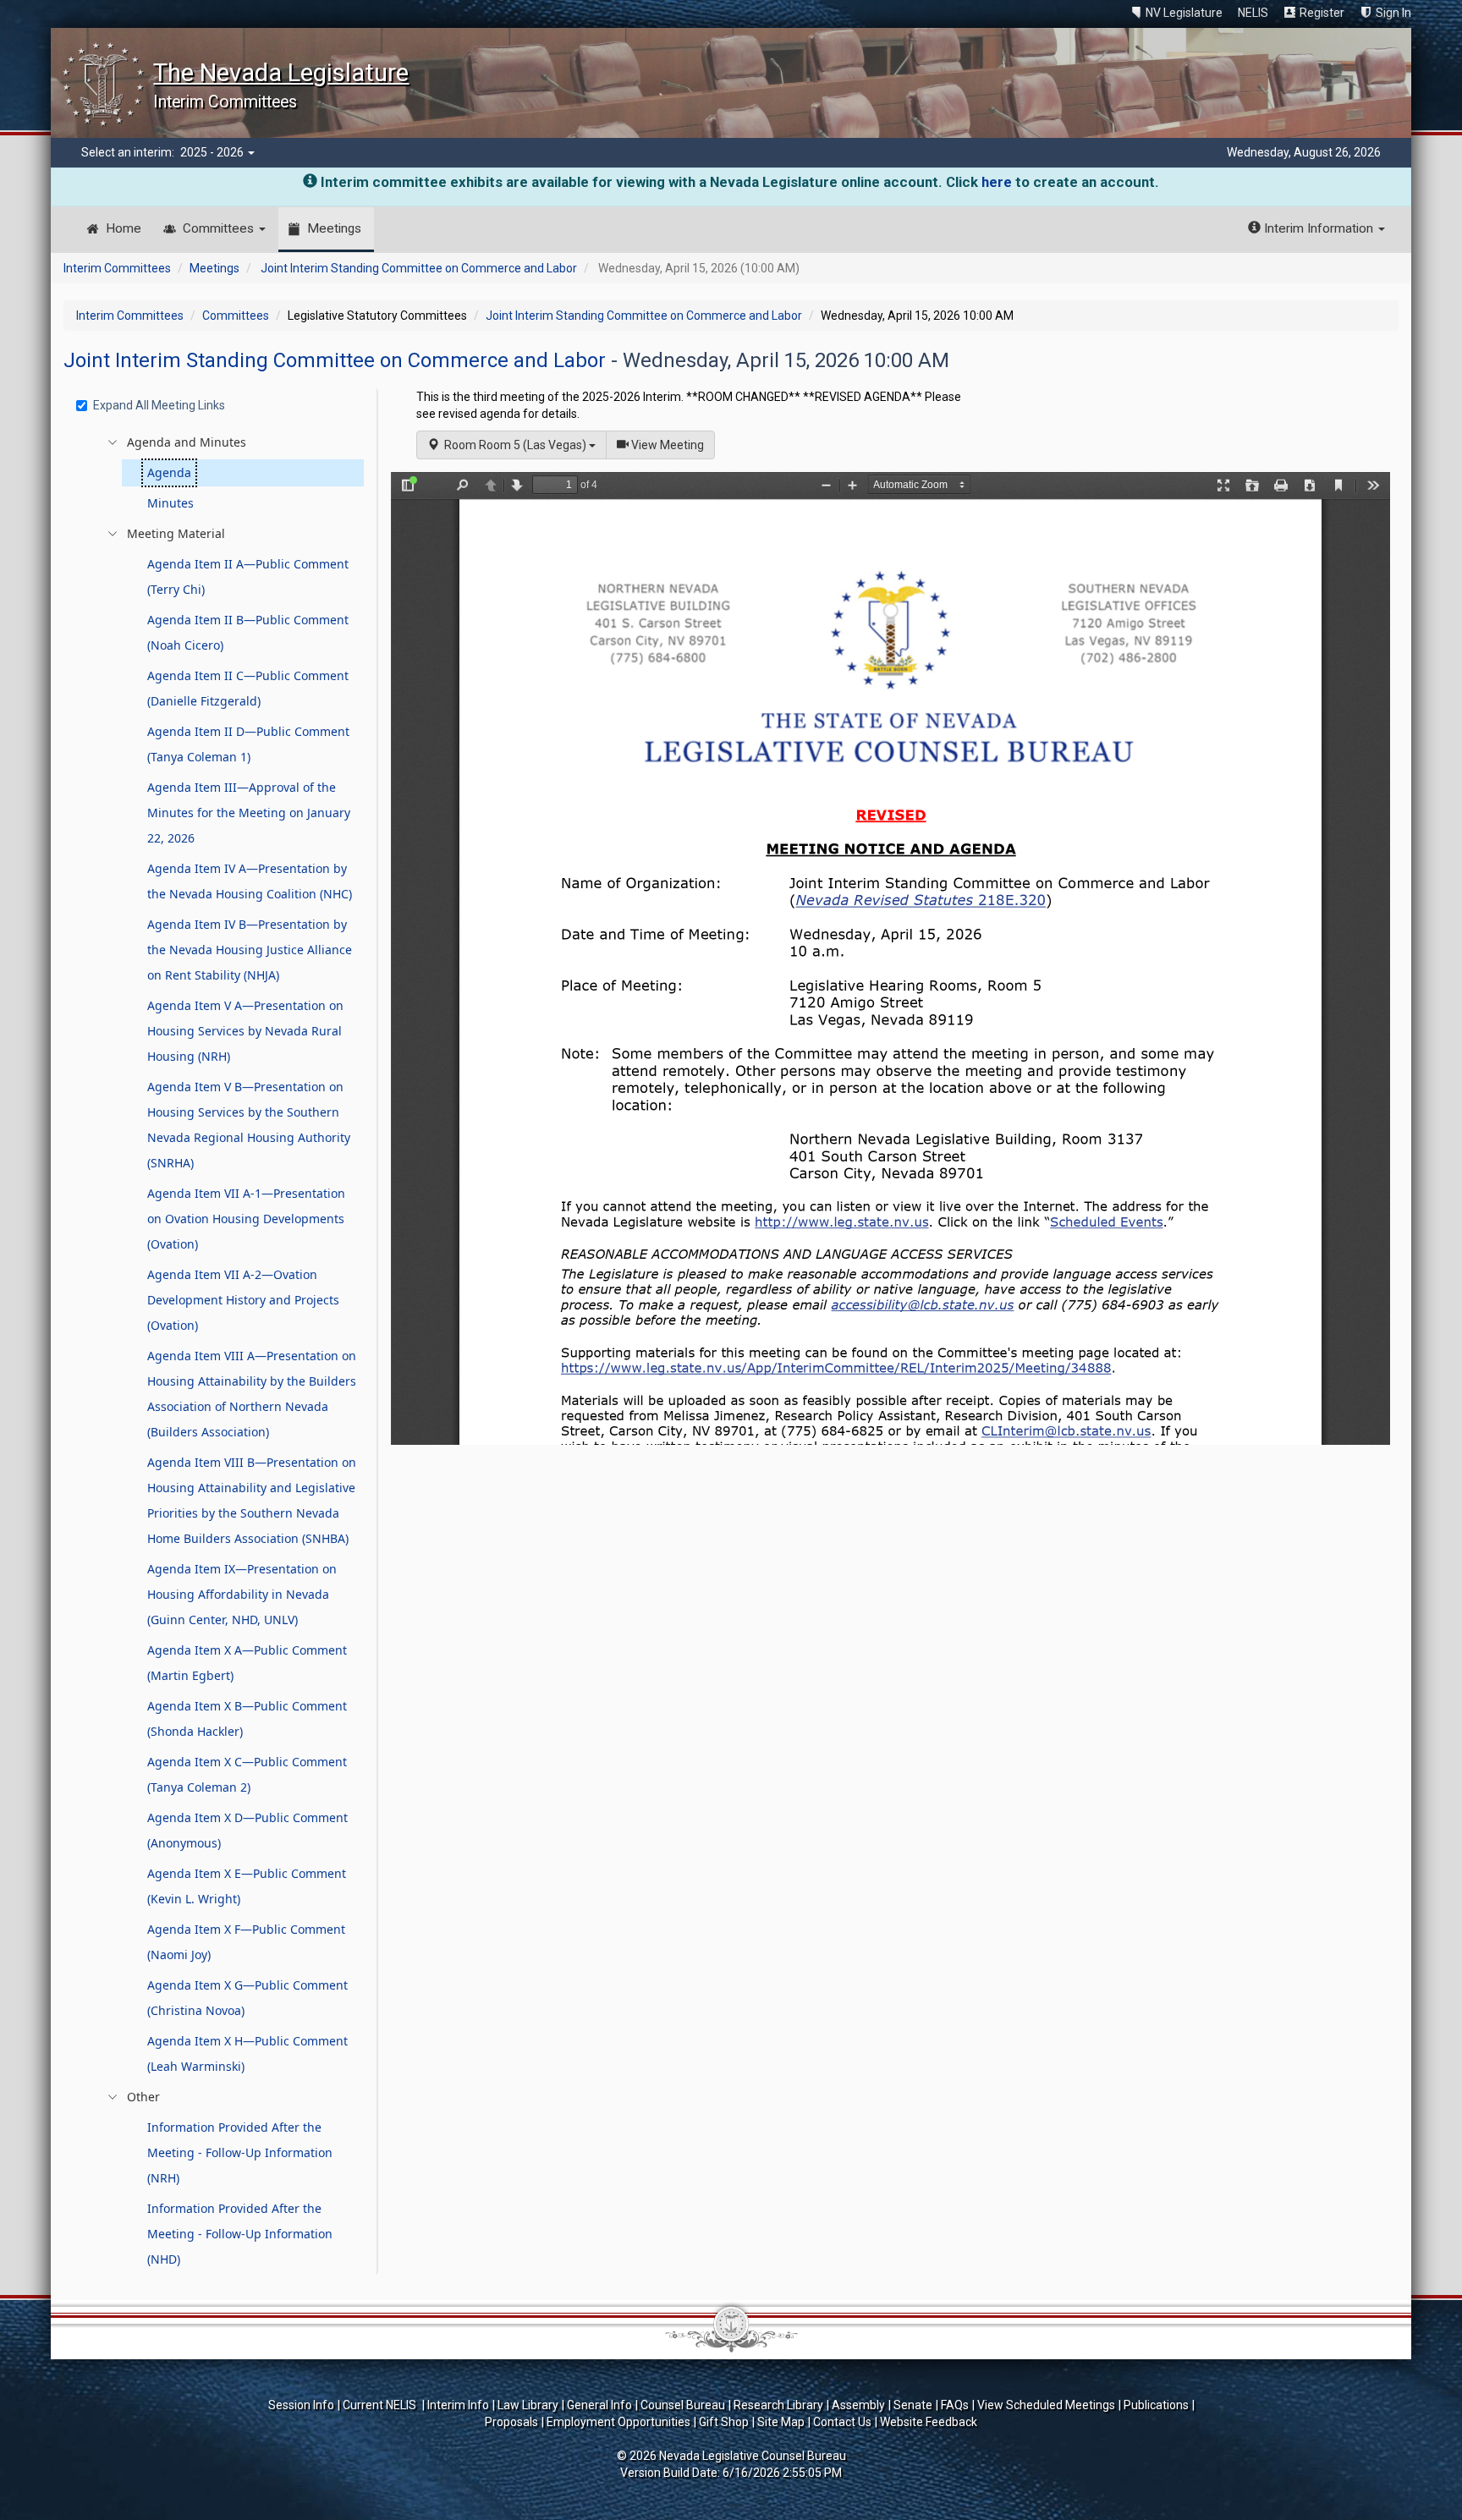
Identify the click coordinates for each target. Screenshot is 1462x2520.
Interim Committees (117, 268)
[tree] (223, 1351)
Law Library (528, 2405)
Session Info (301, 2405)
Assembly (858, 2405)
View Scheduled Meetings (1046, 2405)
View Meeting (672, 445)
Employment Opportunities (618, 2422)
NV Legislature (1184, 13)
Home (124, 228)
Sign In (1393, 13)
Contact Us (842, 2422)
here (997, 182)
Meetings (334, 228)
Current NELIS (381, 2405)
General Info (599, 2405)
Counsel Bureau (683, 2405)
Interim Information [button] (1319, 228)
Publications (1156, 2405)
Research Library (778, 2405)
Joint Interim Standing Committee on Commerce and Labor (419, 268)
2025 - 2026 (213, 152)
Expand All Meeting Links (159, 405)
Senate (913, 2405)
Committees (220, 228)
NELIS (1253, 13)
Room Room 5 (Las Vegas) (514, 445)
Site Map (781, 2422)
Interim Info (458, 2405)
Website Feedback (929, 2422)
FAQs (955, 2405)
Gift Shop (724, 2422)
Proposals (511, 2422)
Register (1322, 13)
